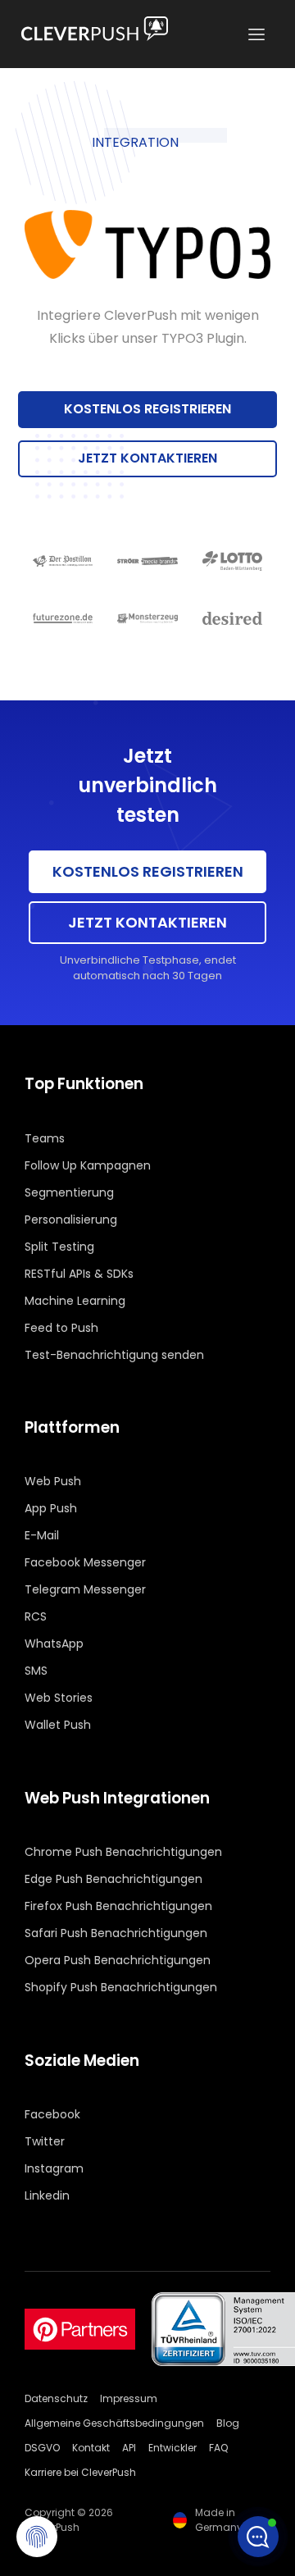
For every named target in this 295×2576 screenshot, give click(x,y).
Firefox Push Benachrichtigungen (118, 1906)
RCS (36, 1616)
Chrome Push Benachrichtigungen (123, 1852)
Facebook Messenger (85, 1562)
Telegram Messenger (85, 1589)
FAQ (218, 2448)
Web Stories (59, 1698)
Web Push (53, 1481)
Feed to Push (61, 1328)
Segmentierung (69, 1192)
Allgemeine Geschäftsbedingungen (114, 2423)
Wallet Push (58, 1725)
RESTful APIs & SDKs (79, 1274)
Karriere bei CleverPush (80, 2472)
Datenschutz (56, 2398)
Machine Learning (75, 1301)
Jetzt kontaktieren (147, 458)
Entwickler (172, 2448)
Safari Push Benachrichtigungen (116, 1933)
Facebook (52, 2114)
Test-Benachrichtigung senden (114, 1355)
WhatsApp (54, 1644)
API (129, 2448)
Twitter (45, 2141)
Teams (45, 1138)
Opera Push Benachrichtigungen (118, 1960)
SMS (36, 1671)
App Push (51, 1508)
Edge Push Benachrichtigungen (113, 1879)
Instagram (54, 2168)
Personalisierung (71, 1220)
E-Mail (42, 1535)
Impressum (129, 2398)
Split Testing (59, 1247)
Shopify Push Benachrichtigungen (121, 1987)
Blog (228, 2423)
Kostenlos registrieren (147, 409)
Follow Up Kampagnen (88, 1165)
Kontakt (91, 2448)
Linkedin (47, 2195)
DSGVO (42, 2448)
